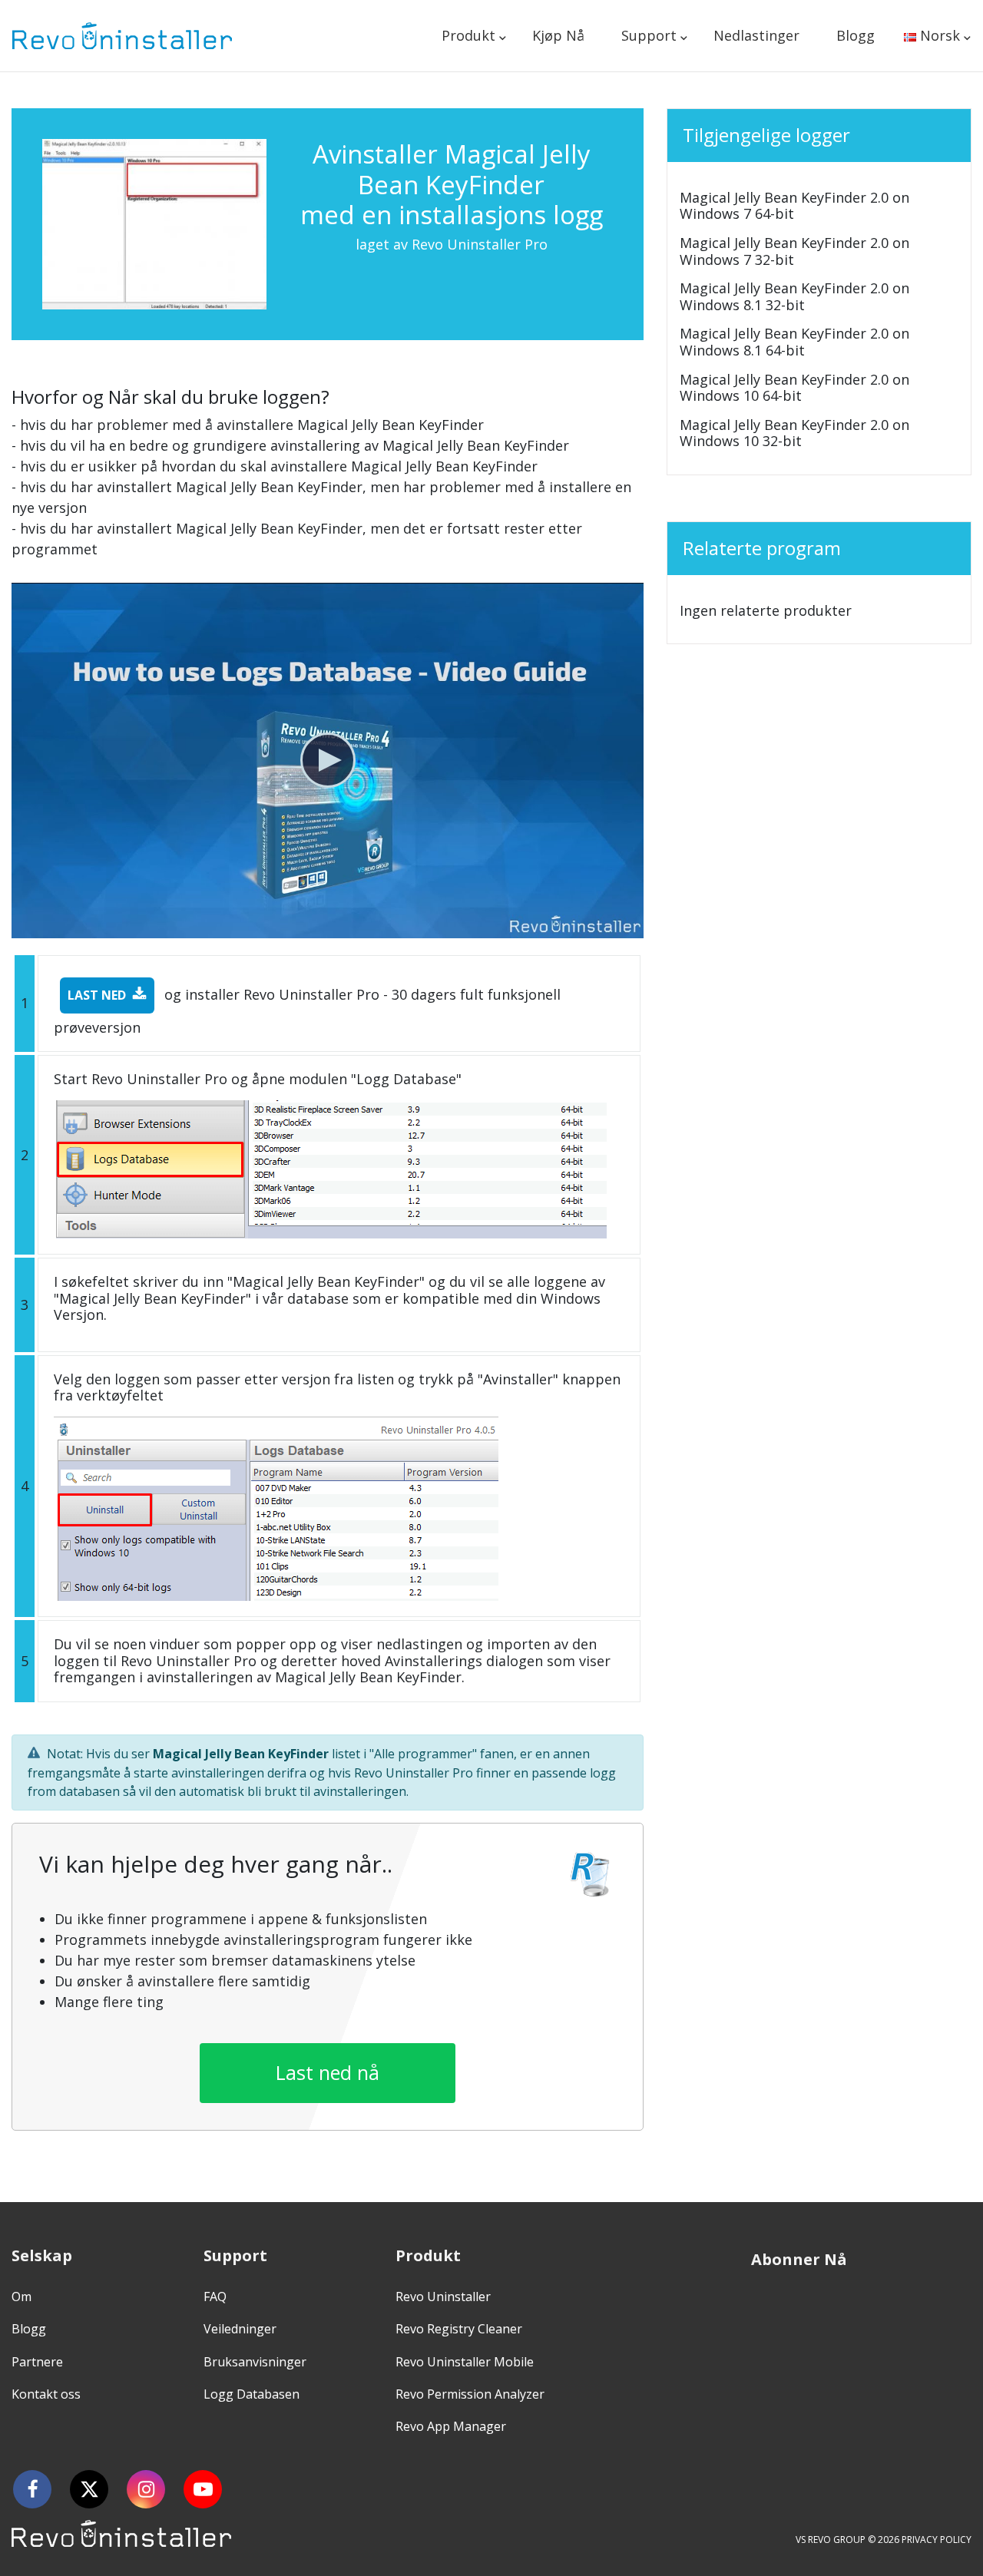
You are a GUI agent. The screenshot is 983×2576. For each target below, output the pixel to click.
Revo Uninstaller (443, 2297)
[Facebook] (32, 2489)
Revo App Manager (451, 2426)
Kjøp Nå (558, 35)
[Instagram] (146, 2489)
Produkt (468, 35)
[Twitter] (89, 2489)
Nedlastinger (756, 35)
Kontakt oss (46, 2394)
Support (649, 35)
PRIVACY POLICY (937, 2540)
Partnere (37, 2362)
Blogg (856, 35)
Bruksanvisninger (255, 2362)
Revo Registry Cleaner (459, 2329)
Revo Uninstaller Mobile (465, 2362)
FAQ (215, 2297)
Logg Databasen (252, 2394)
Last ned (97, 995)
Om (22, 2297)
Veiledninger (240, 2329)
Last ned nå (328, 2072)
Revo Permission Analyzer (470, 2394)
